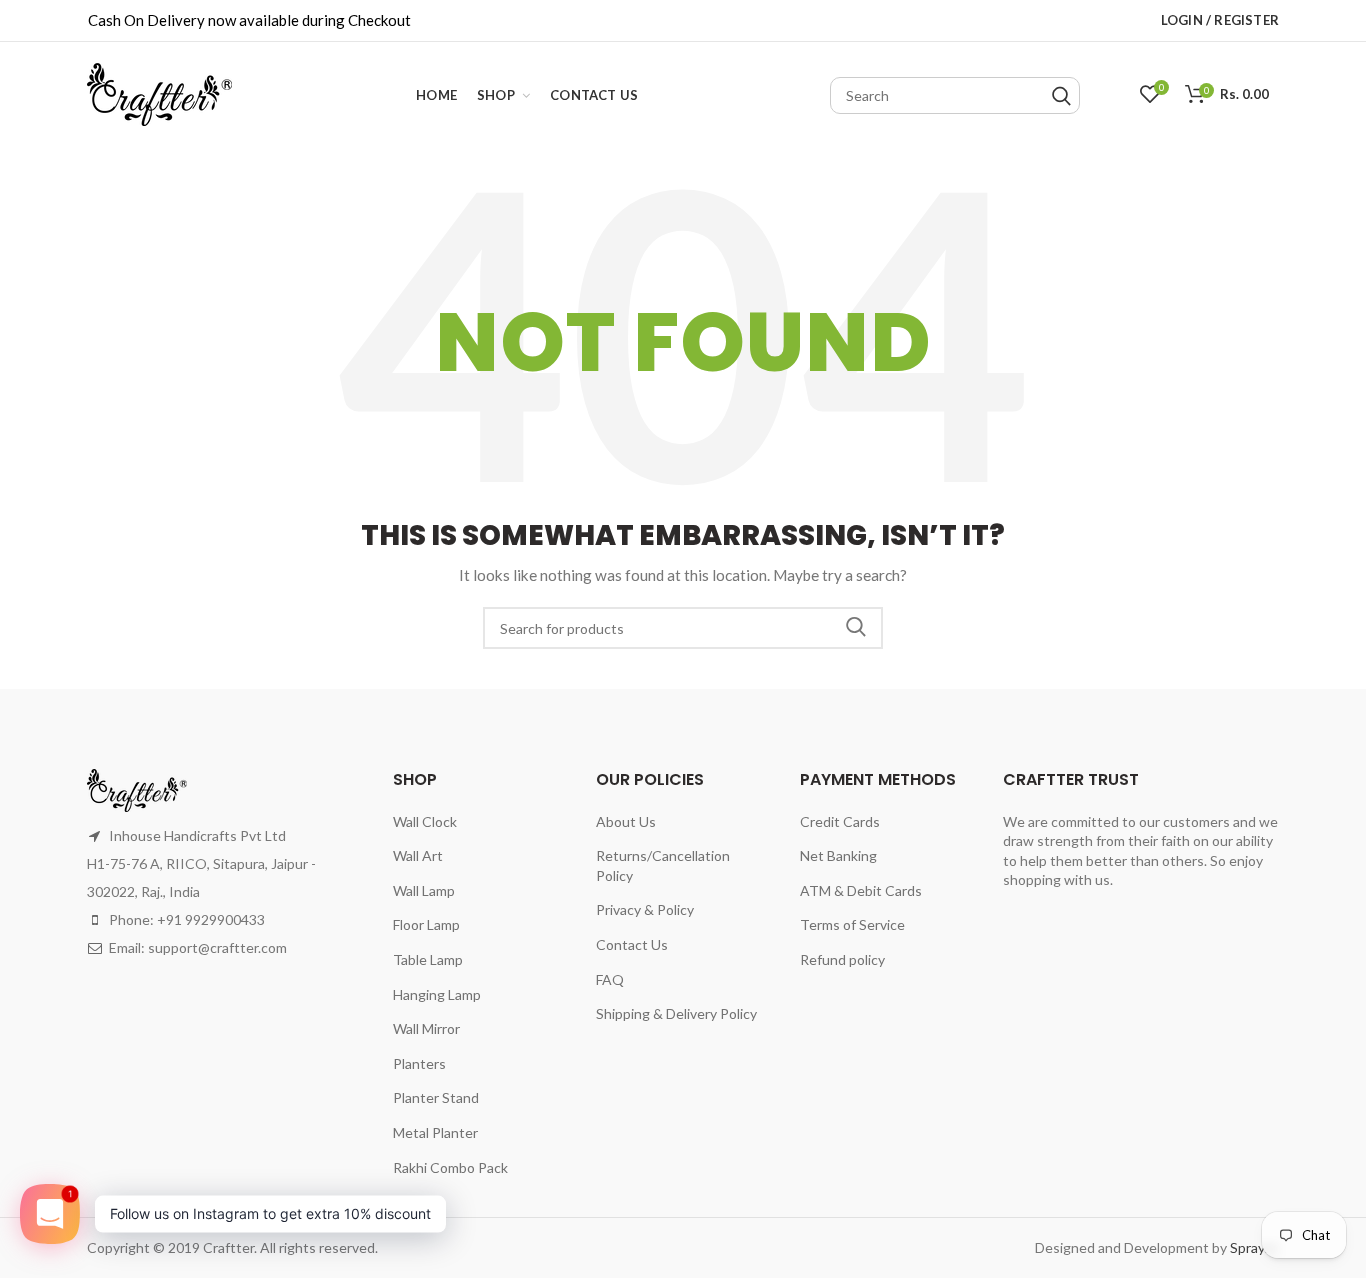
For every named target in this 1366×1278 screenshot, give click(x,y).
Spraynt (1254, 1247)
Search (856, 628)
